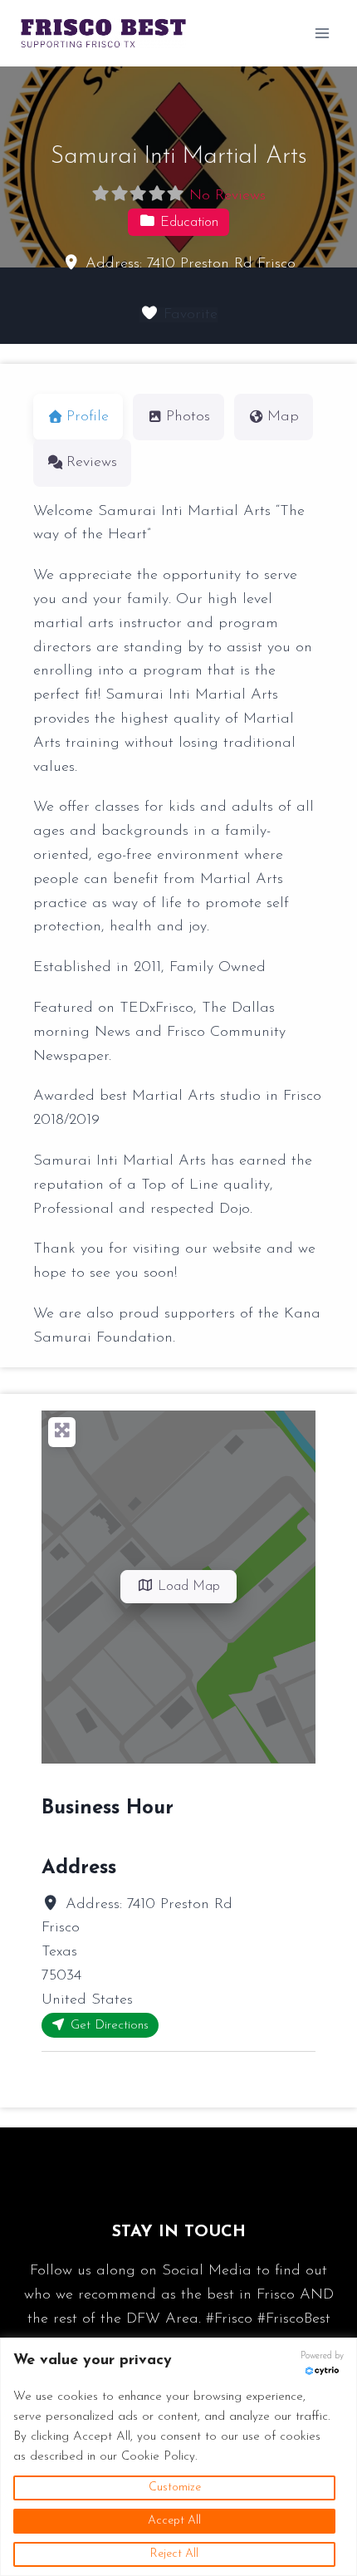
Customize (175, 2488)
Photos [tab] (188, 417)
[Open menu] (322, 33)
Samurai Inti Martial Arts (179, 157)
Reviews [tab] (92, 463)
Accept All (174, 2521)
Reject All (174, 2554)
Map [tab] (283, 417)
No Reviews (227, 196)
